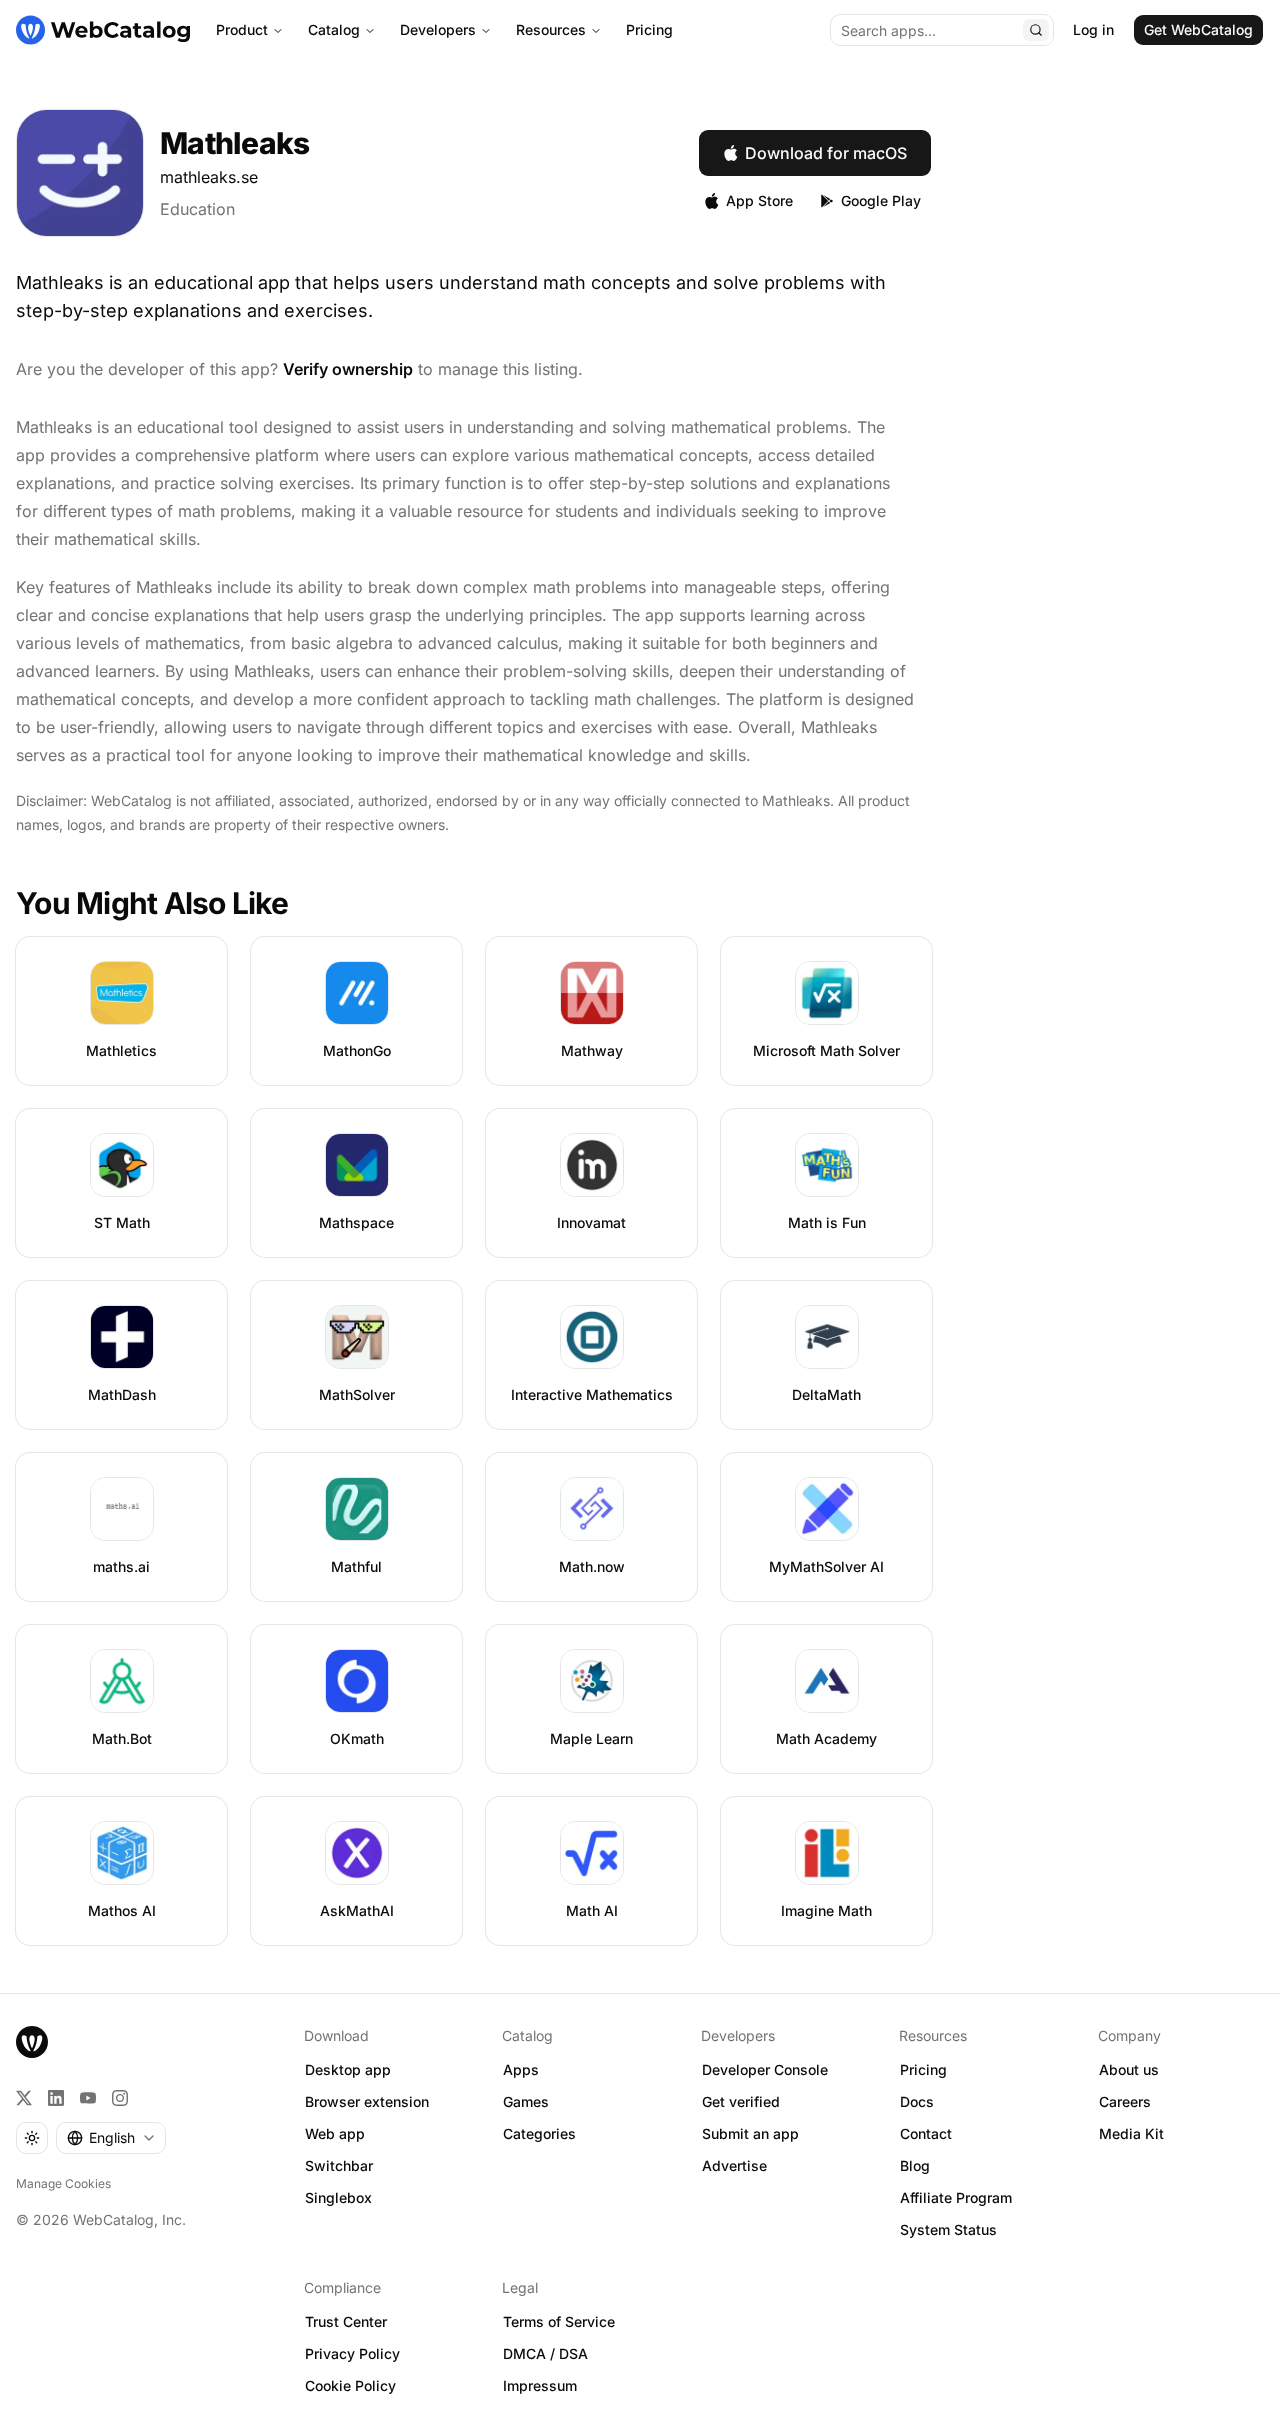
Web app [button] (335, 2133)
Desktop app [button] (348, 2069)
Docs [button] (917, 2101)
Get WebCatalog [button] (1198, 29)
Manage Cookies (63, 2183)
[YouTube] (88, 2098)
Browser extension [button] (367, 2101)
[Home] (103, 30)
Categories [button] (539, 2133)
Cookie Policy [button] (350, 2385)
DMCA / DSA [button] (545, 2353)
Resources (551, 29)
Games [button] (526, 2101)
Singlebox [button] (338, 2197)
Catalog (334, 29)
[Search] (1036, 30)
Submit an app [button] (750, 2133)
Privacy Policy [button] (352, 2353)
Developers (438, 29)
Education (197, 209)
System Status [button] (948, 2229)
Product (242, 29)
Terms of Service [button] (559, 2321)
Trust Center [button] (346, 2321)
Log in (1093, 29)
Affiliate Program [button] (956, 2197)
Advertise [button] (734, 2165)
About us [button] (1129, 2069)
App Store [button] (759, 200)
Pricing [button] (923, 2069)
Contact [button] (926, 2133)
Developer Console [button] (765, 2069)
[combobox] (111, 2138)
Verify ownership (348, 369)
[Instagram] (120, 2098)
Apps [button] (521, 2069)
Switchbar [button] (339, 2165)
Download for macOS (826, 153)
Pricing (649, 29)
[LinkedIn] (56, 2098)
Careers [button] (1125, 2101)
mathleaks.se (209, 177)
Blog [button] (915, 2165)
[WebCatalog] (32, 2042)
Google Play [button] (881, 200)
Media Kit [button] (1131, 2133)
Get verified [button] (741, 2101)
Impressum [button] (540, 2385)
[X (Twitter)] (24, 2098)
